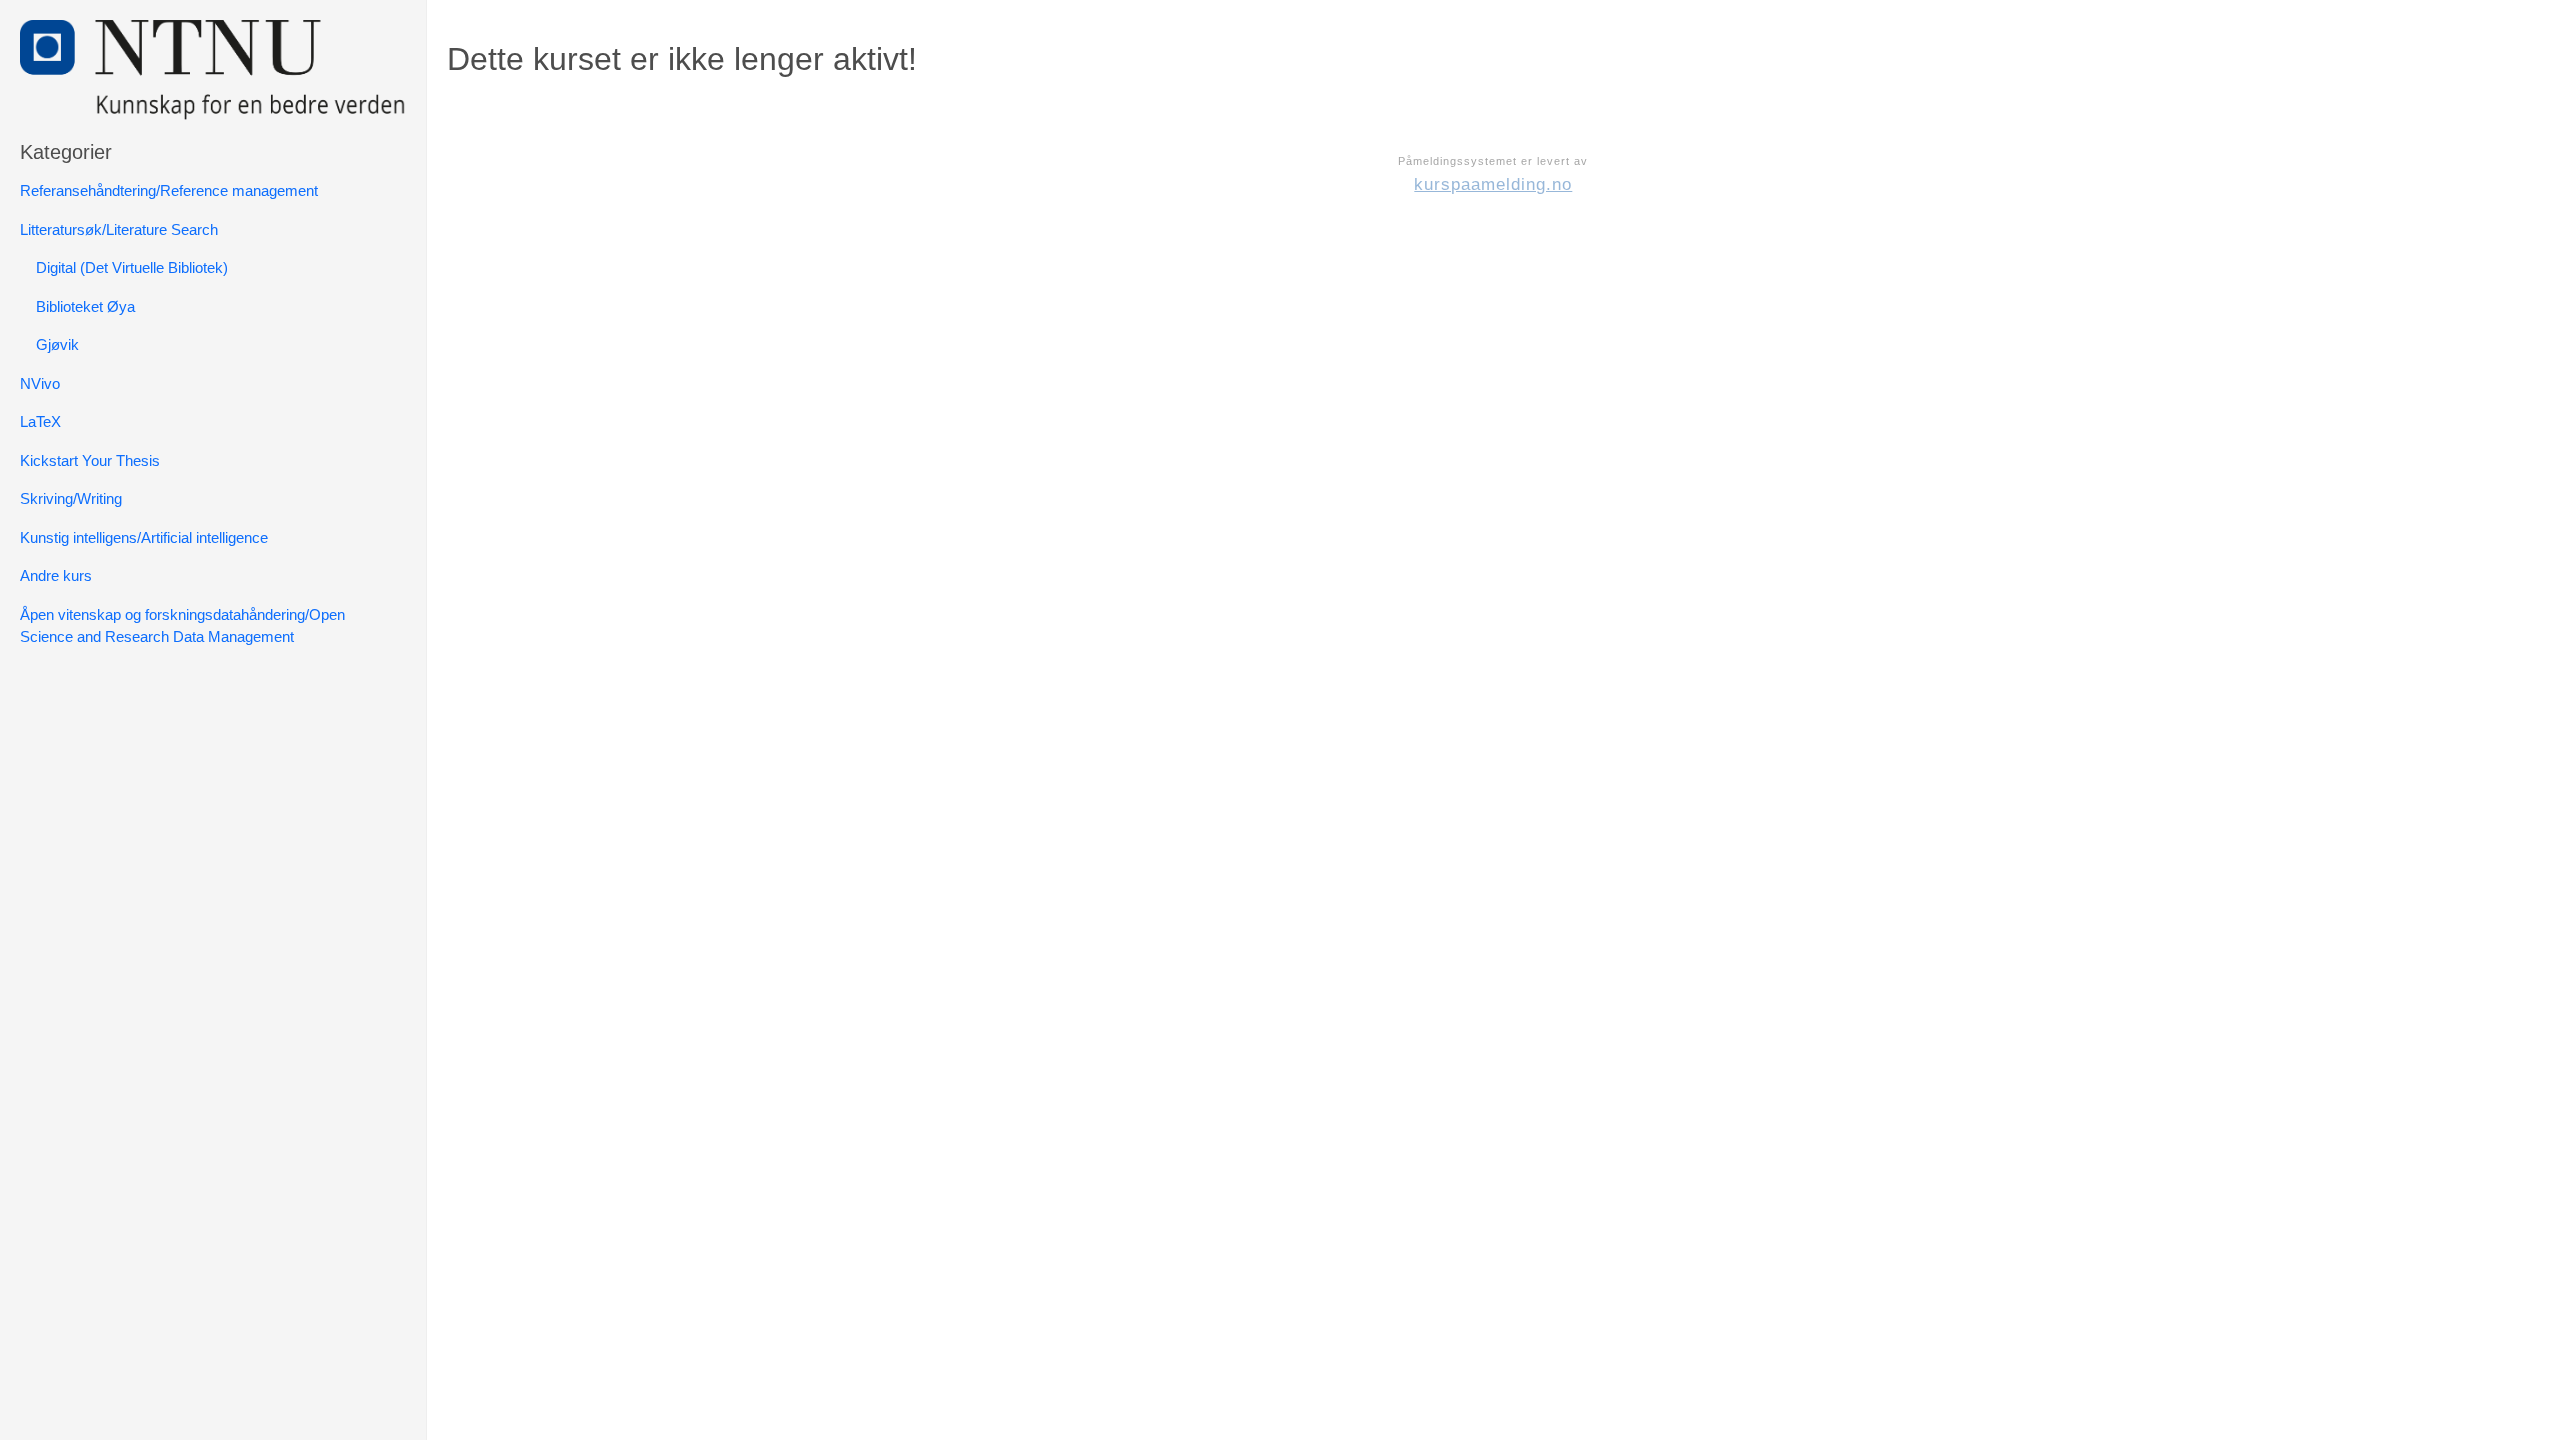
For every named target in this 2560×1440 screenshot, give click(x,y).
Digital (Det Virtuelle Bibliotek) (132, 267)
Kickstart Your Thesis (90, 460)
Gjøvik (57, 344)
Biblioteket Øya (85, 306)
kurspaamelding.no (1493, 184)
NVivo (40, 383)
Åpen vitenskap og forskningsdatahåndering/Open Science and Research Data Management (182, 626)
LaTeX (40, 421)
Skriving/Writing (71, 498)
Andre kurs (56, 575)
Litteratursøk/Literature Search (119, 229)
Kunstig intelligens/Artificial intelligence (144, 537)
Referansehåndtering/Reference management (169, 190)
